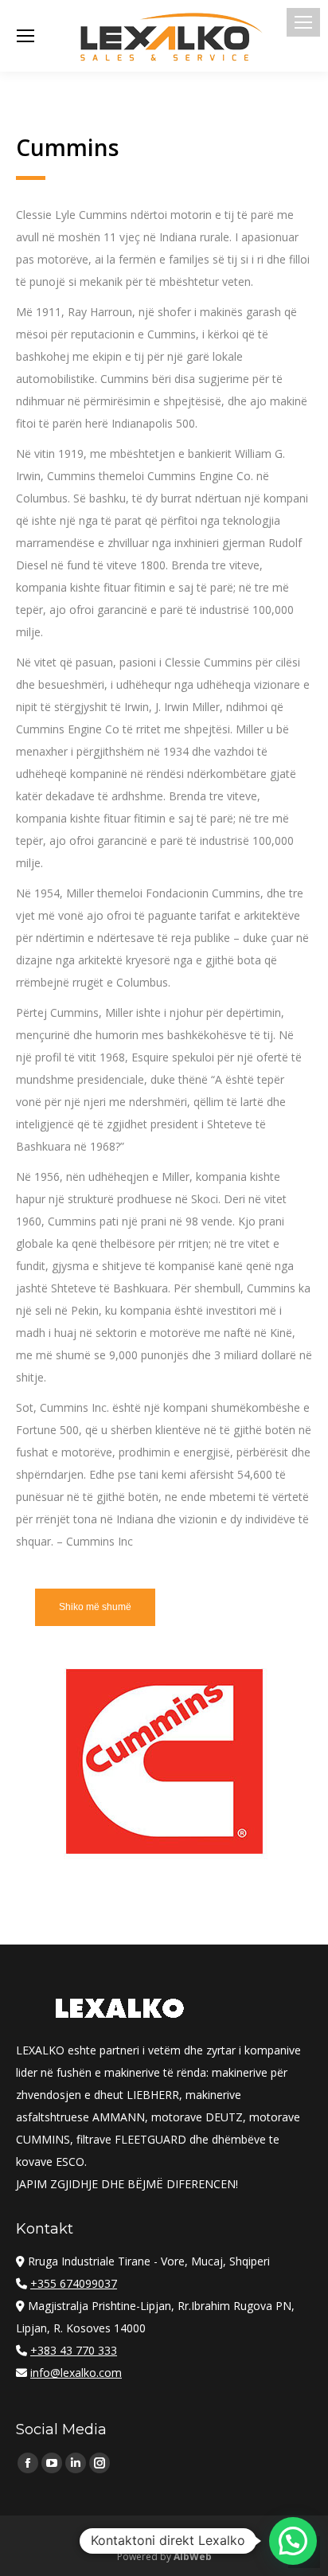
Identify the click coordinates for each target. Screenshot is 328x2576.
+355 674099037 (74, 2283)
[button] (293, 2541)
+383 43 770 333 (74, 2350)
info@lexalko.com (76, 2373)
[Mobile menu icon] (303, 22)
